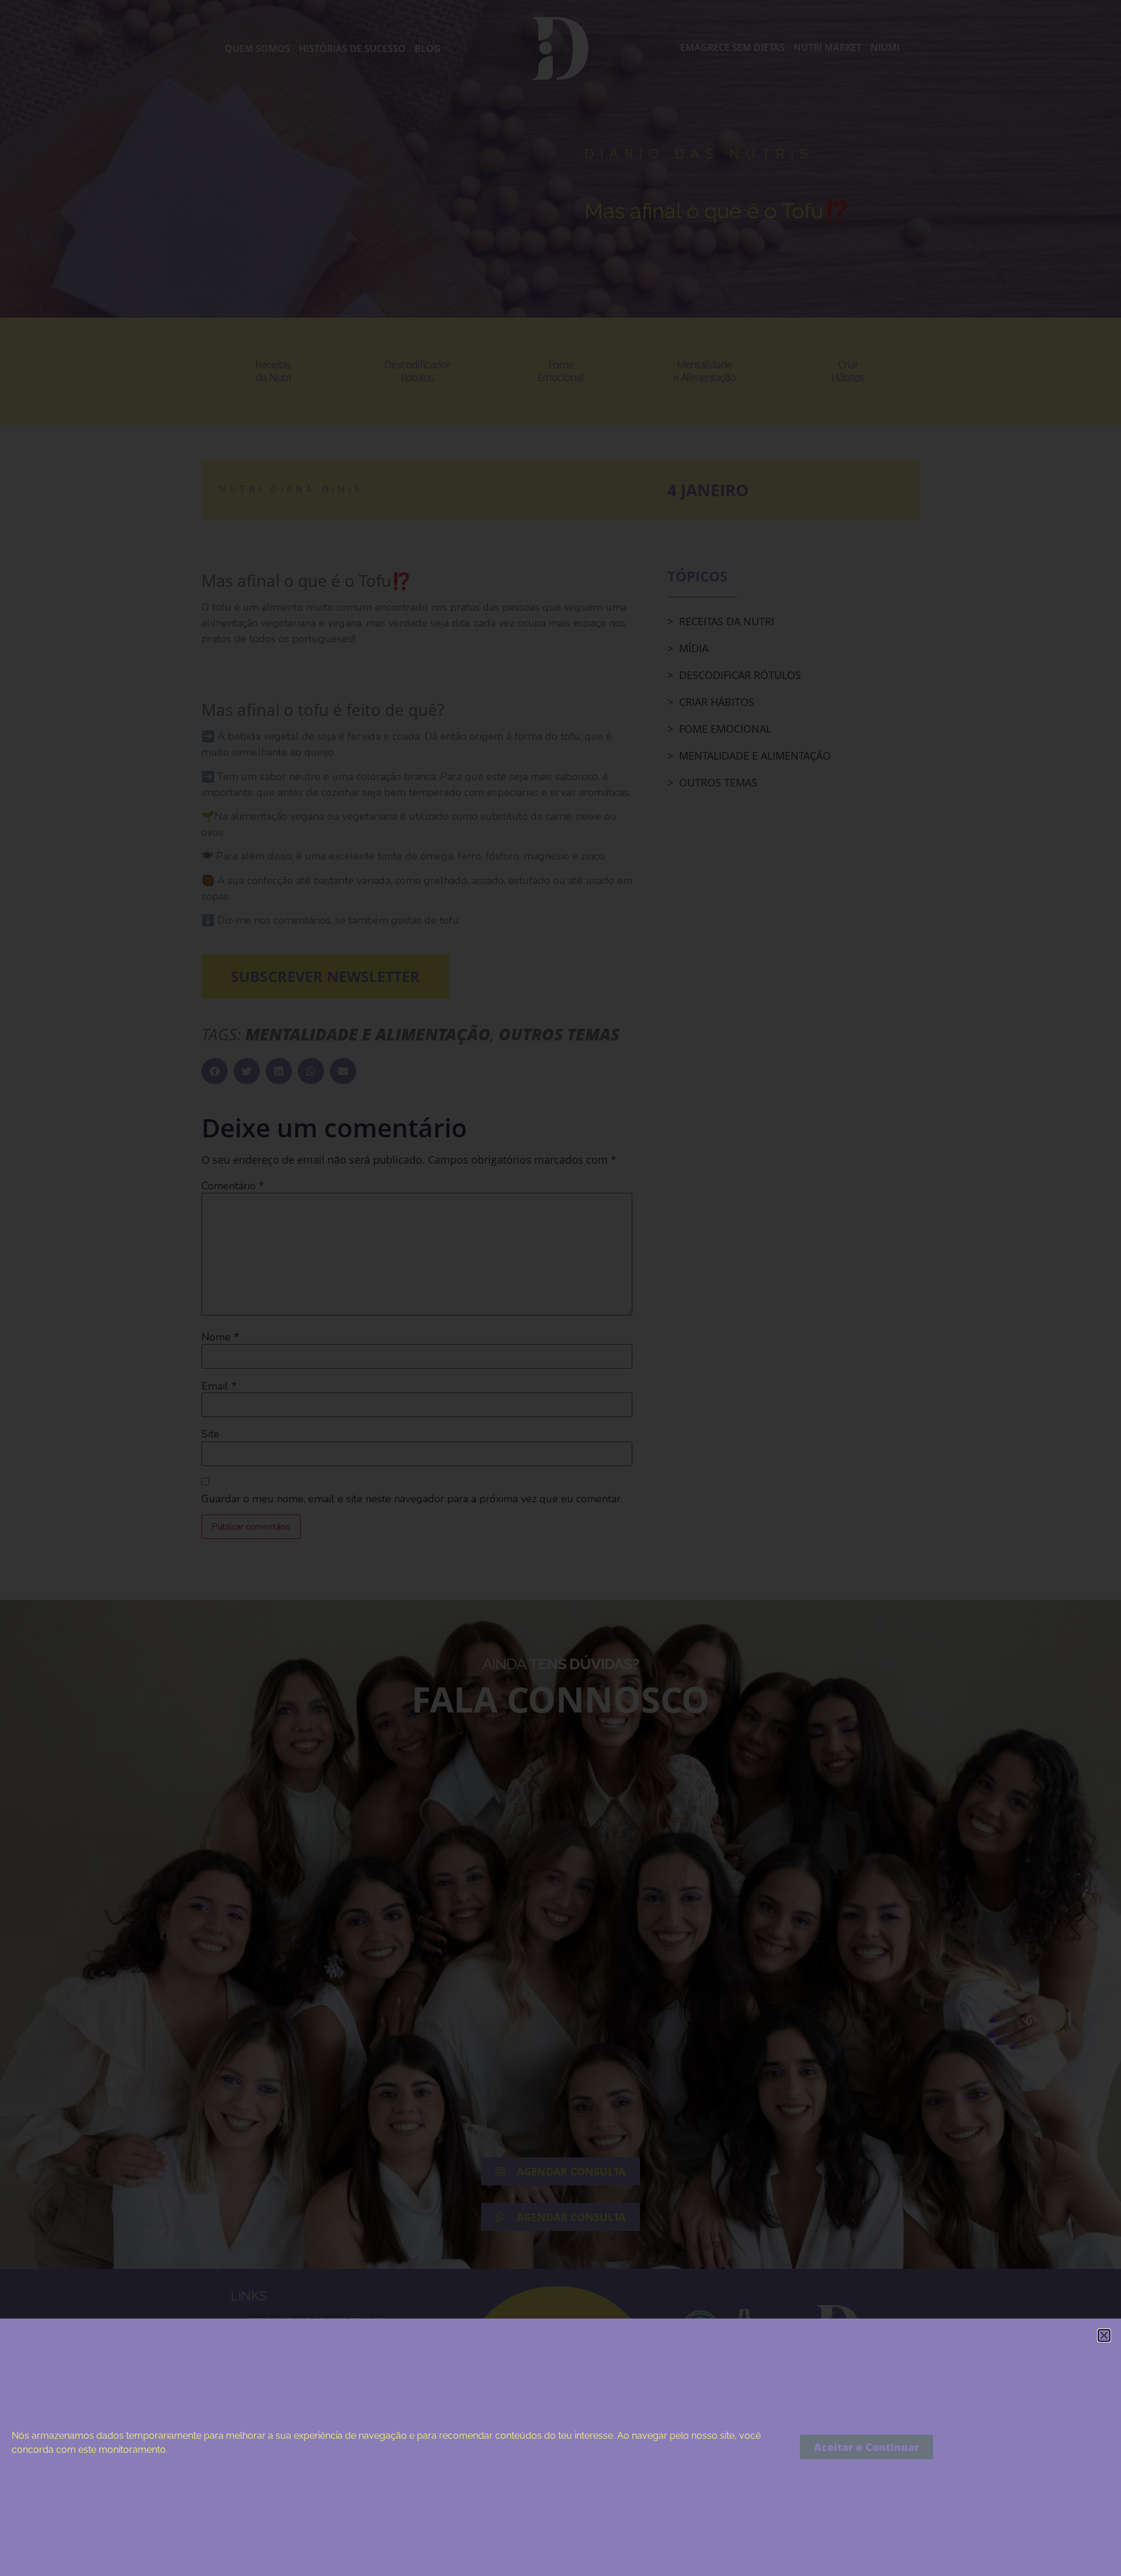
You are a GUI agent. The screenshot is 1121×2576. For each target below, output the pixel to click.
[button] (1104, 2335)
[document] (560, 1288)
